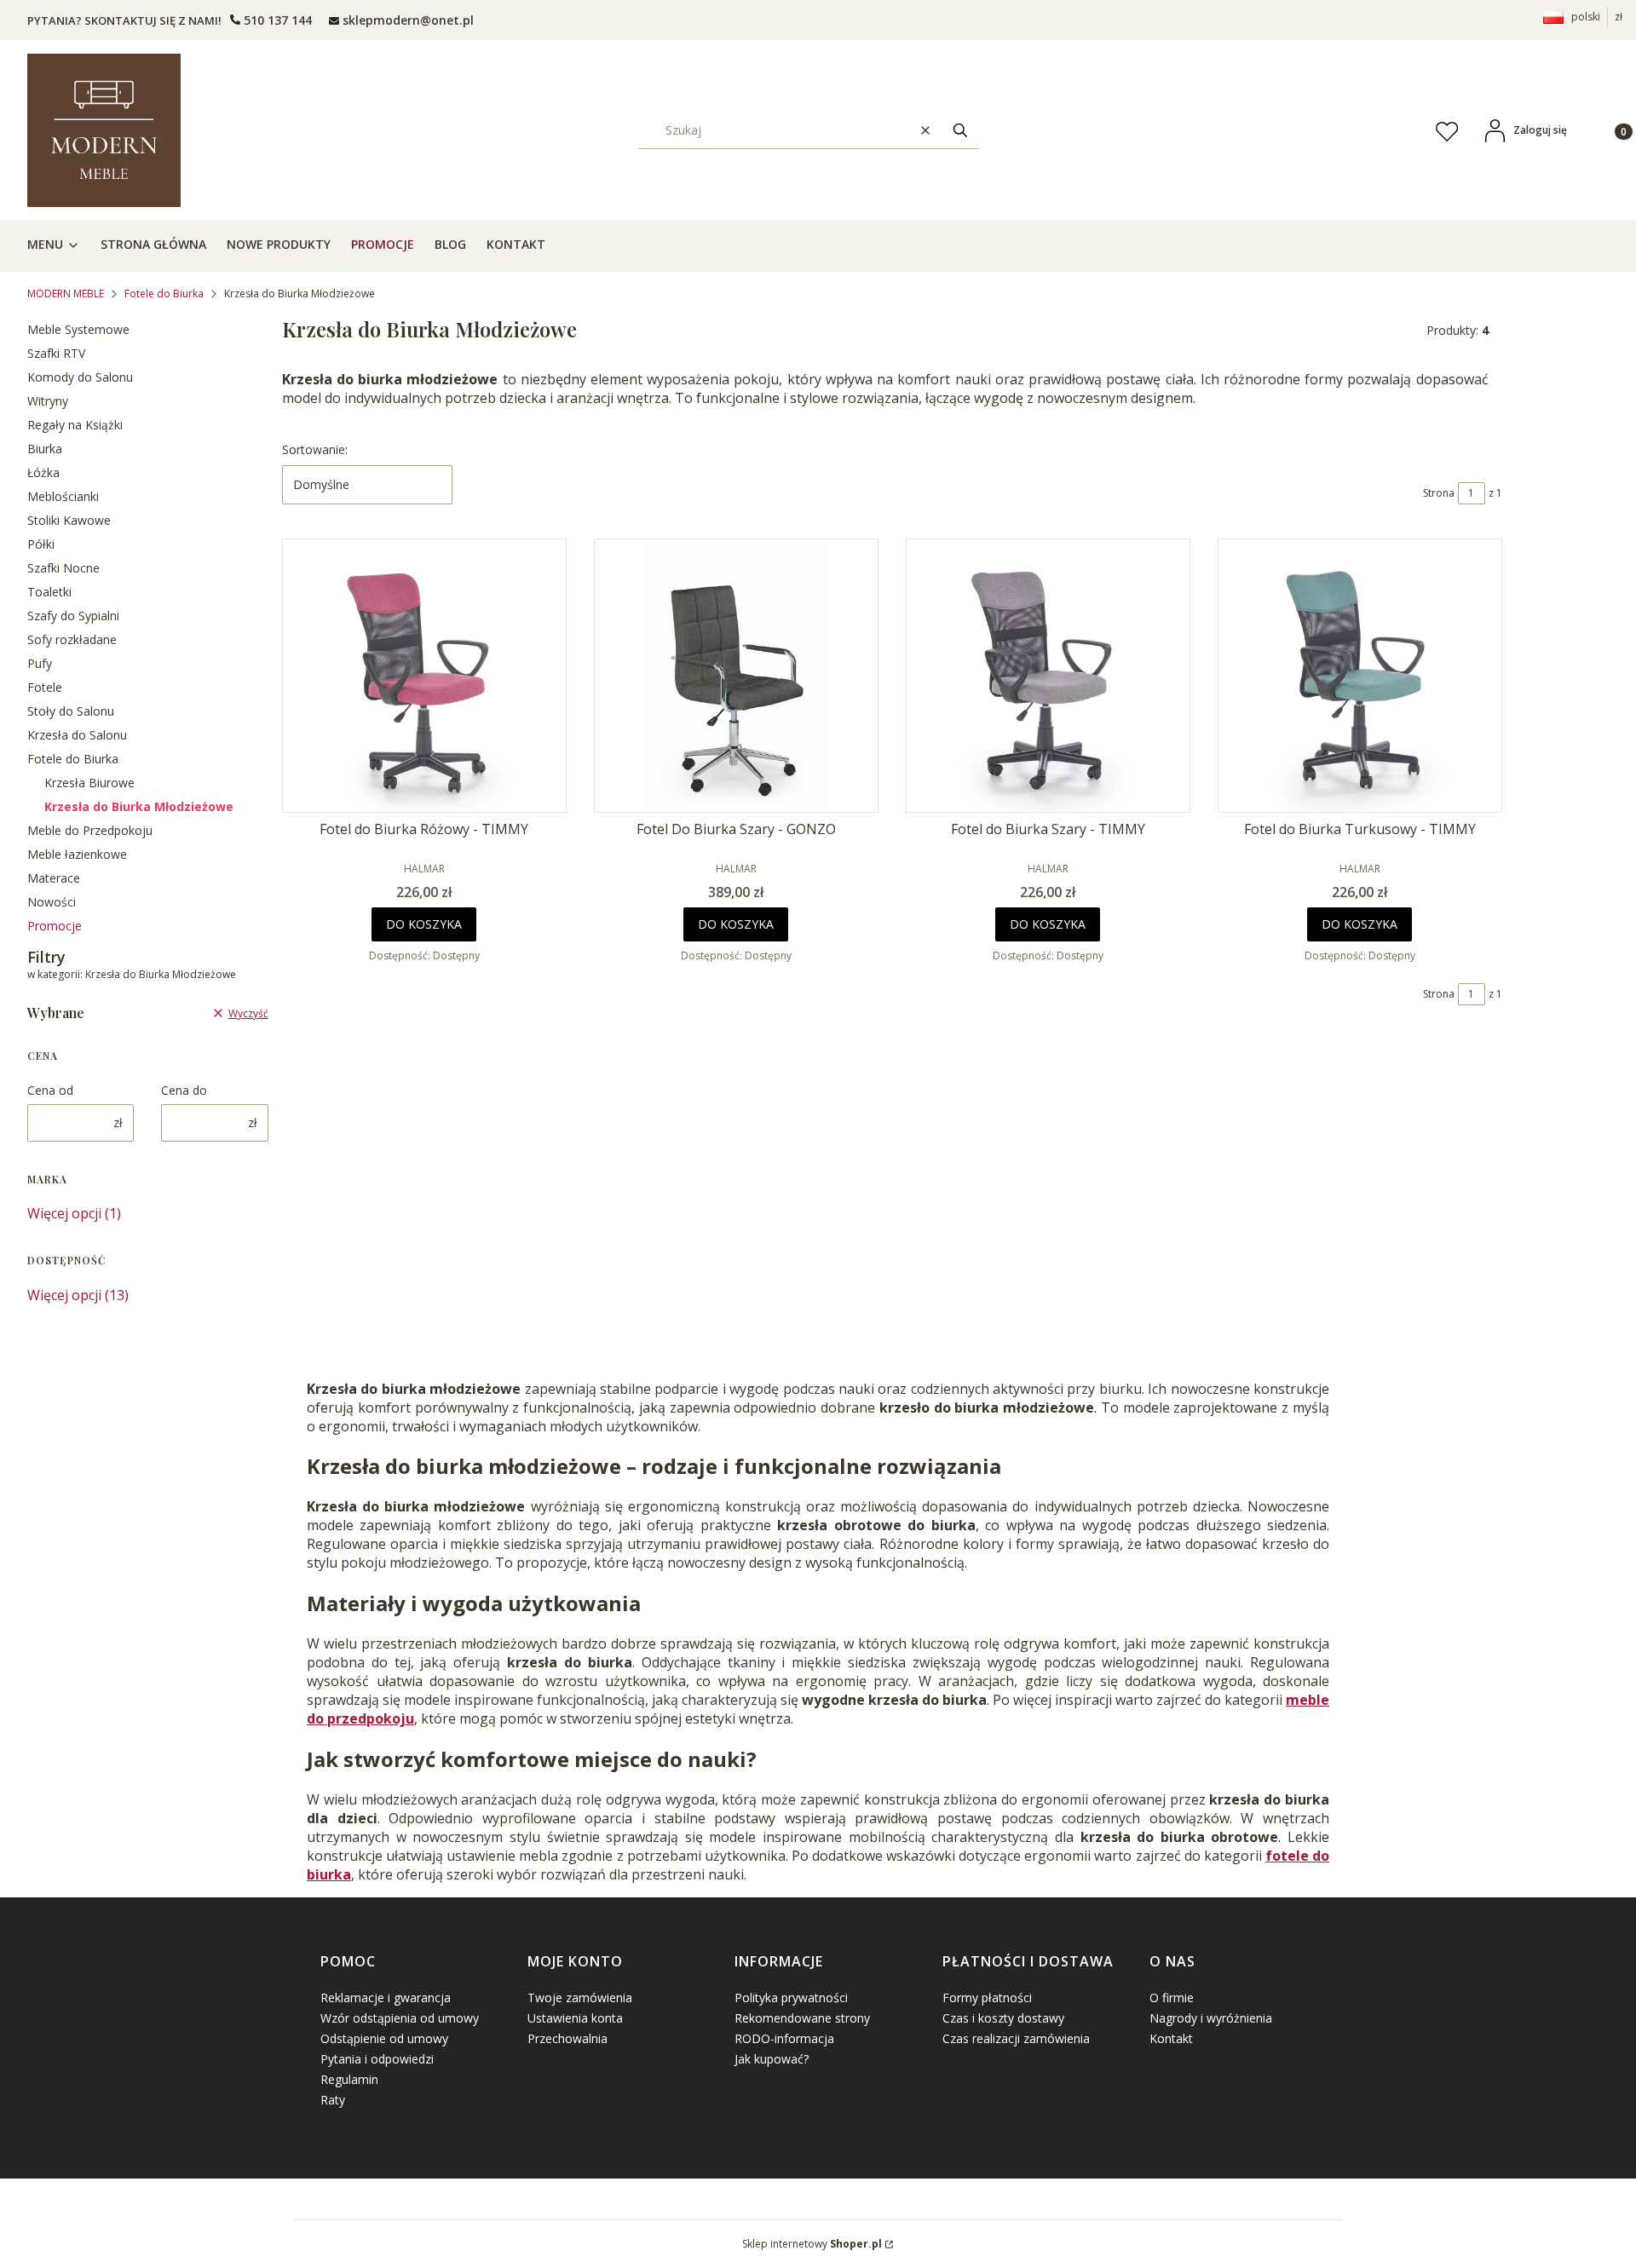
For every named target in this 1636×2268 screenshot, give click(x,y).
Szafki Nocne (63, 568)
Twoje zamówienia (580, 1997)
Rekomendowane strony (802, 2018)
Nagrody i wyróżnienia (1211, 2018)
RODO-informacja (784, 2038)
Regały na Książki (75, 425)
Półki (41, 544)
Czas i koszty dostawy (1003, 2018)
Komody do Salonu (80, 377)
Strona (1439, 493)
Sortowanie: (315, 449)
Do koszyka (424, 924)
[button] (960, 130)
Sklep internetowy (812, 2244)
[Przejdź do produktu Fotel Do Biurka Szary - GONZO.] (736, 676)
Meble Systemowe (78, 329)
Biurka (45, 449)
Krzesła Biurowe (89, 783)
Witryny (48, 401)
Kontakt (1171, 2038)
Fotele (45, 687)
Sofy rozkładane (72, 639)
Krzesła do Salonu (77, 735)
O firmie (1172, 1997)
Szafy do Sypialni (73, 616)
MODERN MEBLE (66, 294)
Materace (54, 878)
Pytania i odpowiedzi (377, 2059)
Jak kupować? (772, 2059)
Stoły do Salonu (71, 711)
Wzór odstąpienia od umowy (400, 2018)
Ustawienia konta (575, 2018)
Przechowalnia (567, 2038)
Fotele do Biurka (164, 294)
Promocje (55, 926)
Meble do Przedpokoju (90, 830)
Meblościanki (63, 496)
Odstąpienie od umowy (384, 2038)
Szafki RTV (56, 353)
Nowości (52, 902)
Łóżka (43, 472)
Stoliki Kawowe (69, 520)
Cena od (50, 1090)
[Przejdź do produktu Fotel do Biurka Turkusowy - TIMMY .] (1360, 676)
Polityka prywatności (791, 1997)
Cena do (184, 1090)
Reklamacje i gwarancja (386, 1997)
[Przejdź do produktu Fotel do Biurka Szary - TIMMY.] (1048, 676)
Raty (333, 2100)
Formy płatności (987, 1997)
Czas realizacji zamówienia (1016, 2038)
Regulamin (349, 2079)
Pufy (40, 663)
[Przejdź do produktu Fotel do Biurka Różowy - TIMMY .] (424, 676)
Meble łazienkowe (77, 854)
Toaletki (49, 592)
